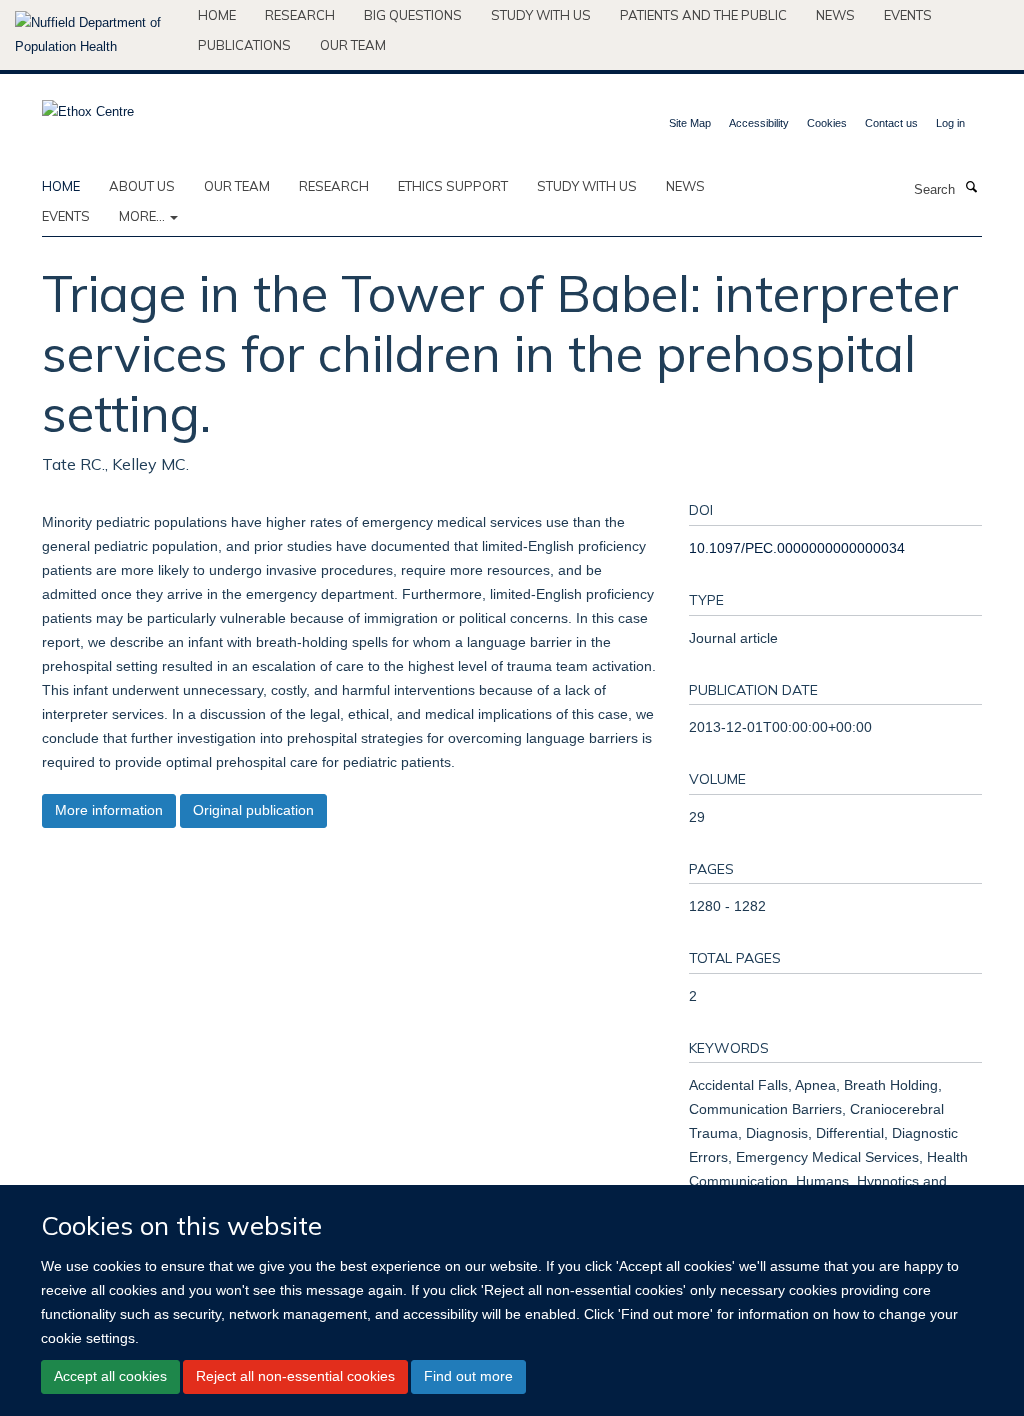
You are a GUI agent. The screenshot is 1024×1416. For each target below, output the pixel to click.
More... (143, 216)
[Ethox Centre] (88, 105)
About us (142, 186)
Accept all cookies (110, 1376)
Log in (950, 123)
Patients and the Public (703, 15)
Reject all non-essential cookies (295, 1376)
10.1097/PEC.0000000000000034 (797, 548)
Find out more (468, 1376)
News (835, 15)
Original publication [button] (253, 810)
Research (300, 15)
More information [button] (109, 810)
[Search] (971, 188)
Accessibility (759, 123)
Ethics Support (453, 186)
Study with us (541, 15)
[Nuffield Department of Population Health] (99, 35)
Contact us (891, 123)
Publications (244, 45)
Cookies (827, 123)
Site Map (690, 123)
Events (908, 15)
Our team (353, 45)
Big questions (413, 15)
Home (217, 15)
